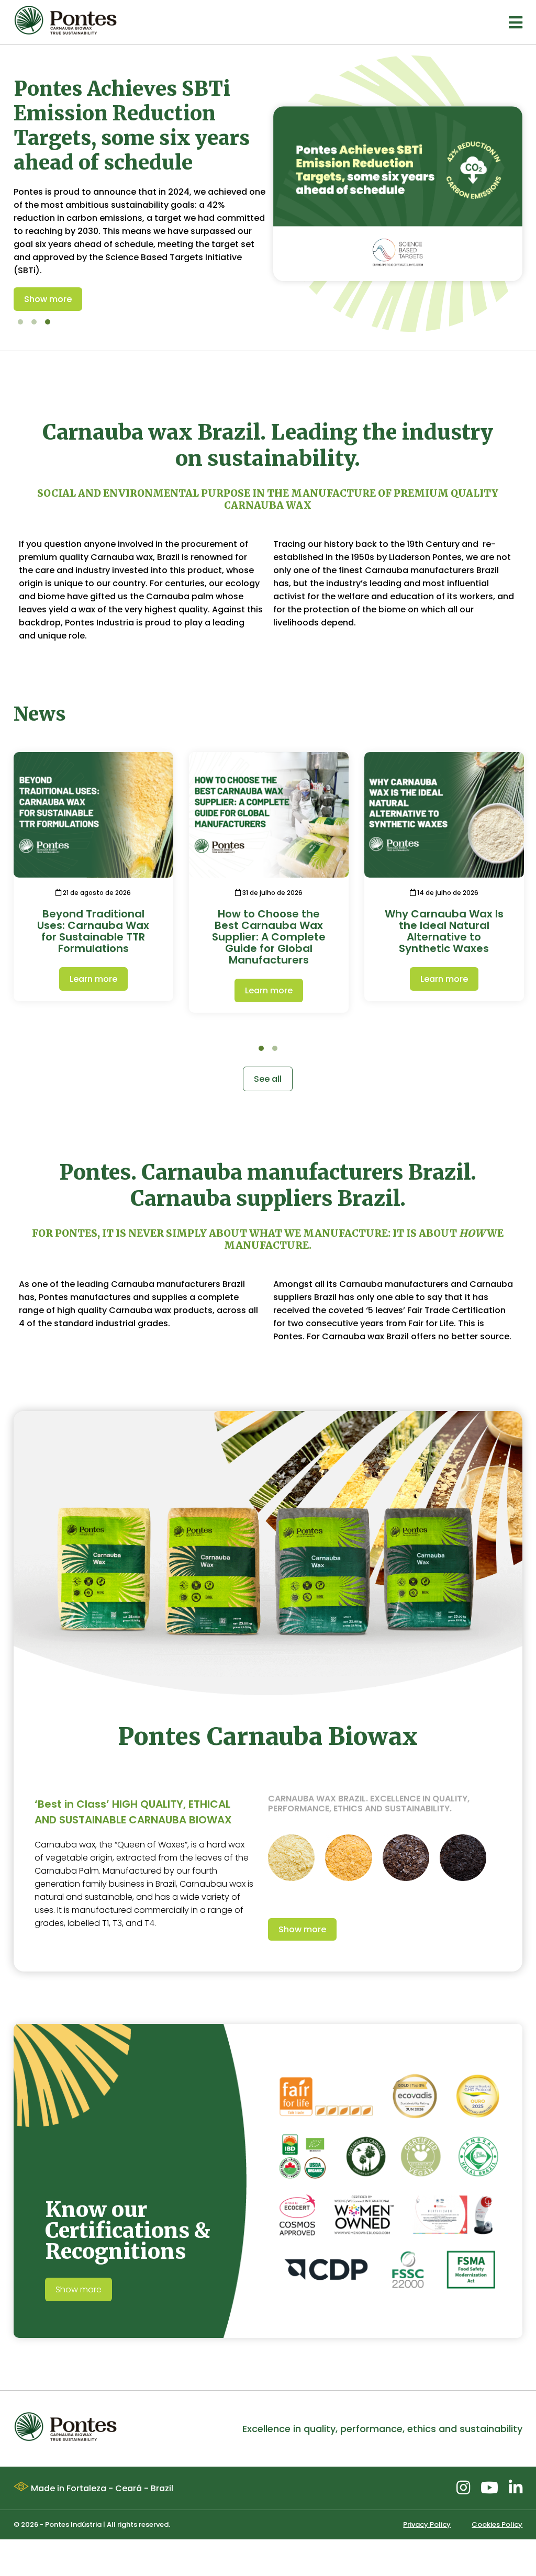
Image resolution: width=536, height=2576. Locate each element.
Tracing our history (313, 544)
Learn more (93, 979)
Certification (479, 1310)
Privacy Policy (427, 2524)
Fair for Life (431, 1323)
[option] (268, 194)
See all (268, 1079)
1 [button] (20, 322)
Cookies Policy (497, 2524)
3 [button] (48, 322)
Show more (48, 298)
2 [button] (34, 322)
